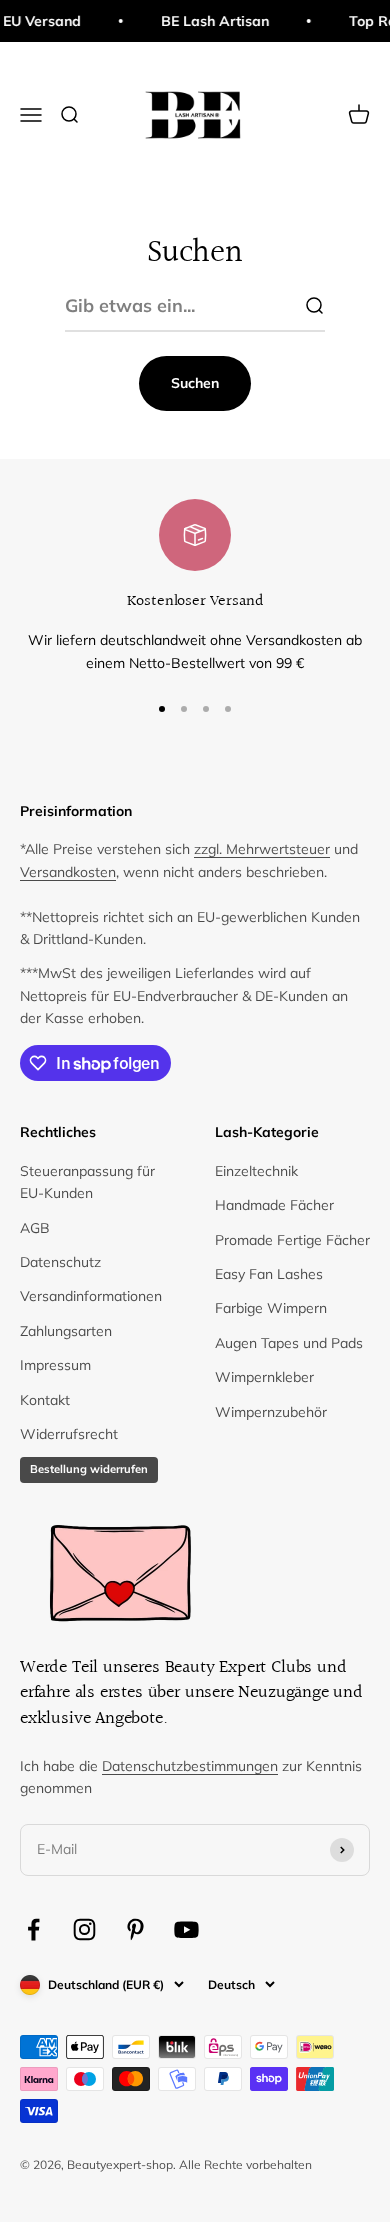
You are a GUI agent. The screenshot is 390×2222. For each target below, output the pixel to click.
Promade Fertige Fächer (292, 1240)
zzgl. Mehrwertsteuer (262, 849)
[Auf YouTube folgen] (186, 1929)
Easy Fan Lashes (269, 1274)
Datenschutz (60, 1262)
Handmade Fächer (274, 1205)
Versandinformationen (91, 1296)
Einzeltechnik (256, 1171)
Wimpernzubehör (271, 1412)
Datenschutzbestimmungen (190, 1766)
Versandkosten (68, 872)
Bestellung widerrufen (89, 1469)
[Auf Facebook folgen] (33, 1929)
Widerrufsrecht (69, 1434)
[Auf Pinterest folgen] (135, 1929)
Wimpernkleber (264, 1377)
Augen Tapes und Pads (289, 1343)
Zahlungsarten (66, 1331)
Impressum (55, 1365)
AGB (35, 1228)
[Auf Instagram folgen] (84, 1929)
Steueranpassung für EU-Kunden (87, 1182)
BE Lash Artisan (208, 21)
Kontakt (45, 1400)
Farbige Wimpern (271, 1308)
